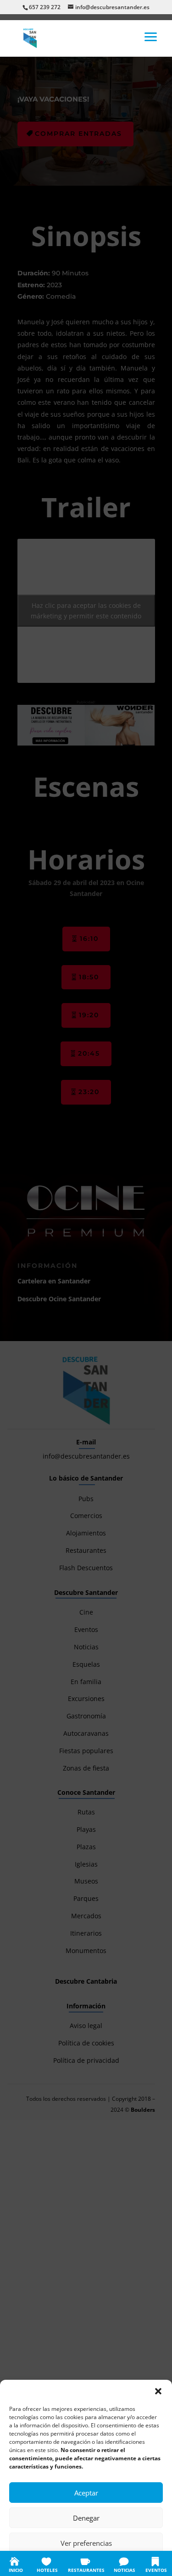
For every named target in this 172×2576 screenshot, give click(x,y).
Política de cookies (41, 2563)
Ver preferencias (86, 2543)
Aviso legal (141, 2563)
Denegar (86, 2518)
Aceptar (86, 2493)
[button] (158, 2391)
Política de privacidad (96, 2563)
